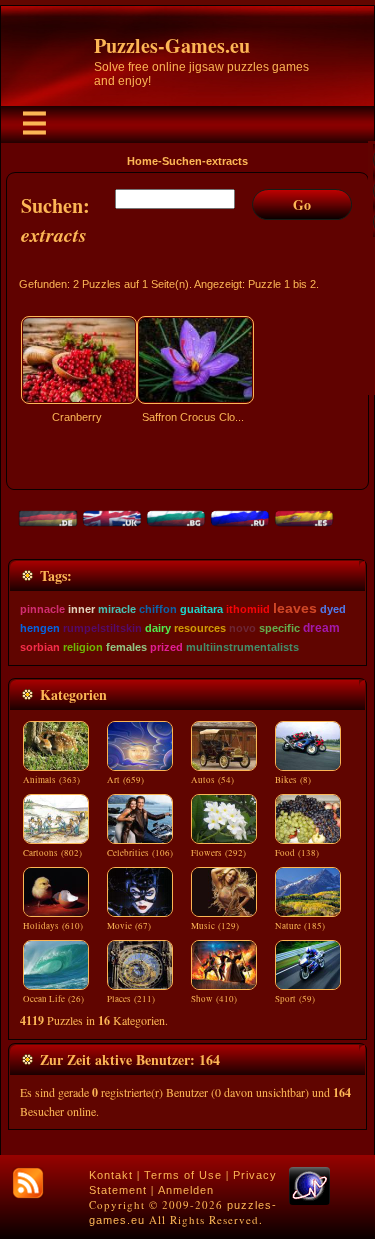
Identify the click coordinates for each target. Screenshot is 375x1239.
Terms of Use (183, 1175)
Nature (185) (300, 926)
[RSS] (28, 1183)
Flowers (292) (218, 853)
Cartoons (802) (52, 853)
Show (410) (214, 999)
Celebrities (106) (140, 853)
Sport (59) (295, 999)
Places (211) (131, 999)
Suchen (182, 161)
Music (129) (215, 926)
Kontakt (111, 1175)
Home (142, 161)
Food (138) (297, 853)
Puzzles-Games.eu (172, 45)
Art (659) (125, 780)
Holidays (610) (53, 926)
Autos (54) (212, 780)
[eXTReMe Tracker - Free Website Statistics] (309, 1201)
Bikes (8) (293, 780)
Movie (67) (129, 926)
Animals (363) (51, 780)
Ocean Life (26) (53, 999)
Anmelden (186, 1190)
